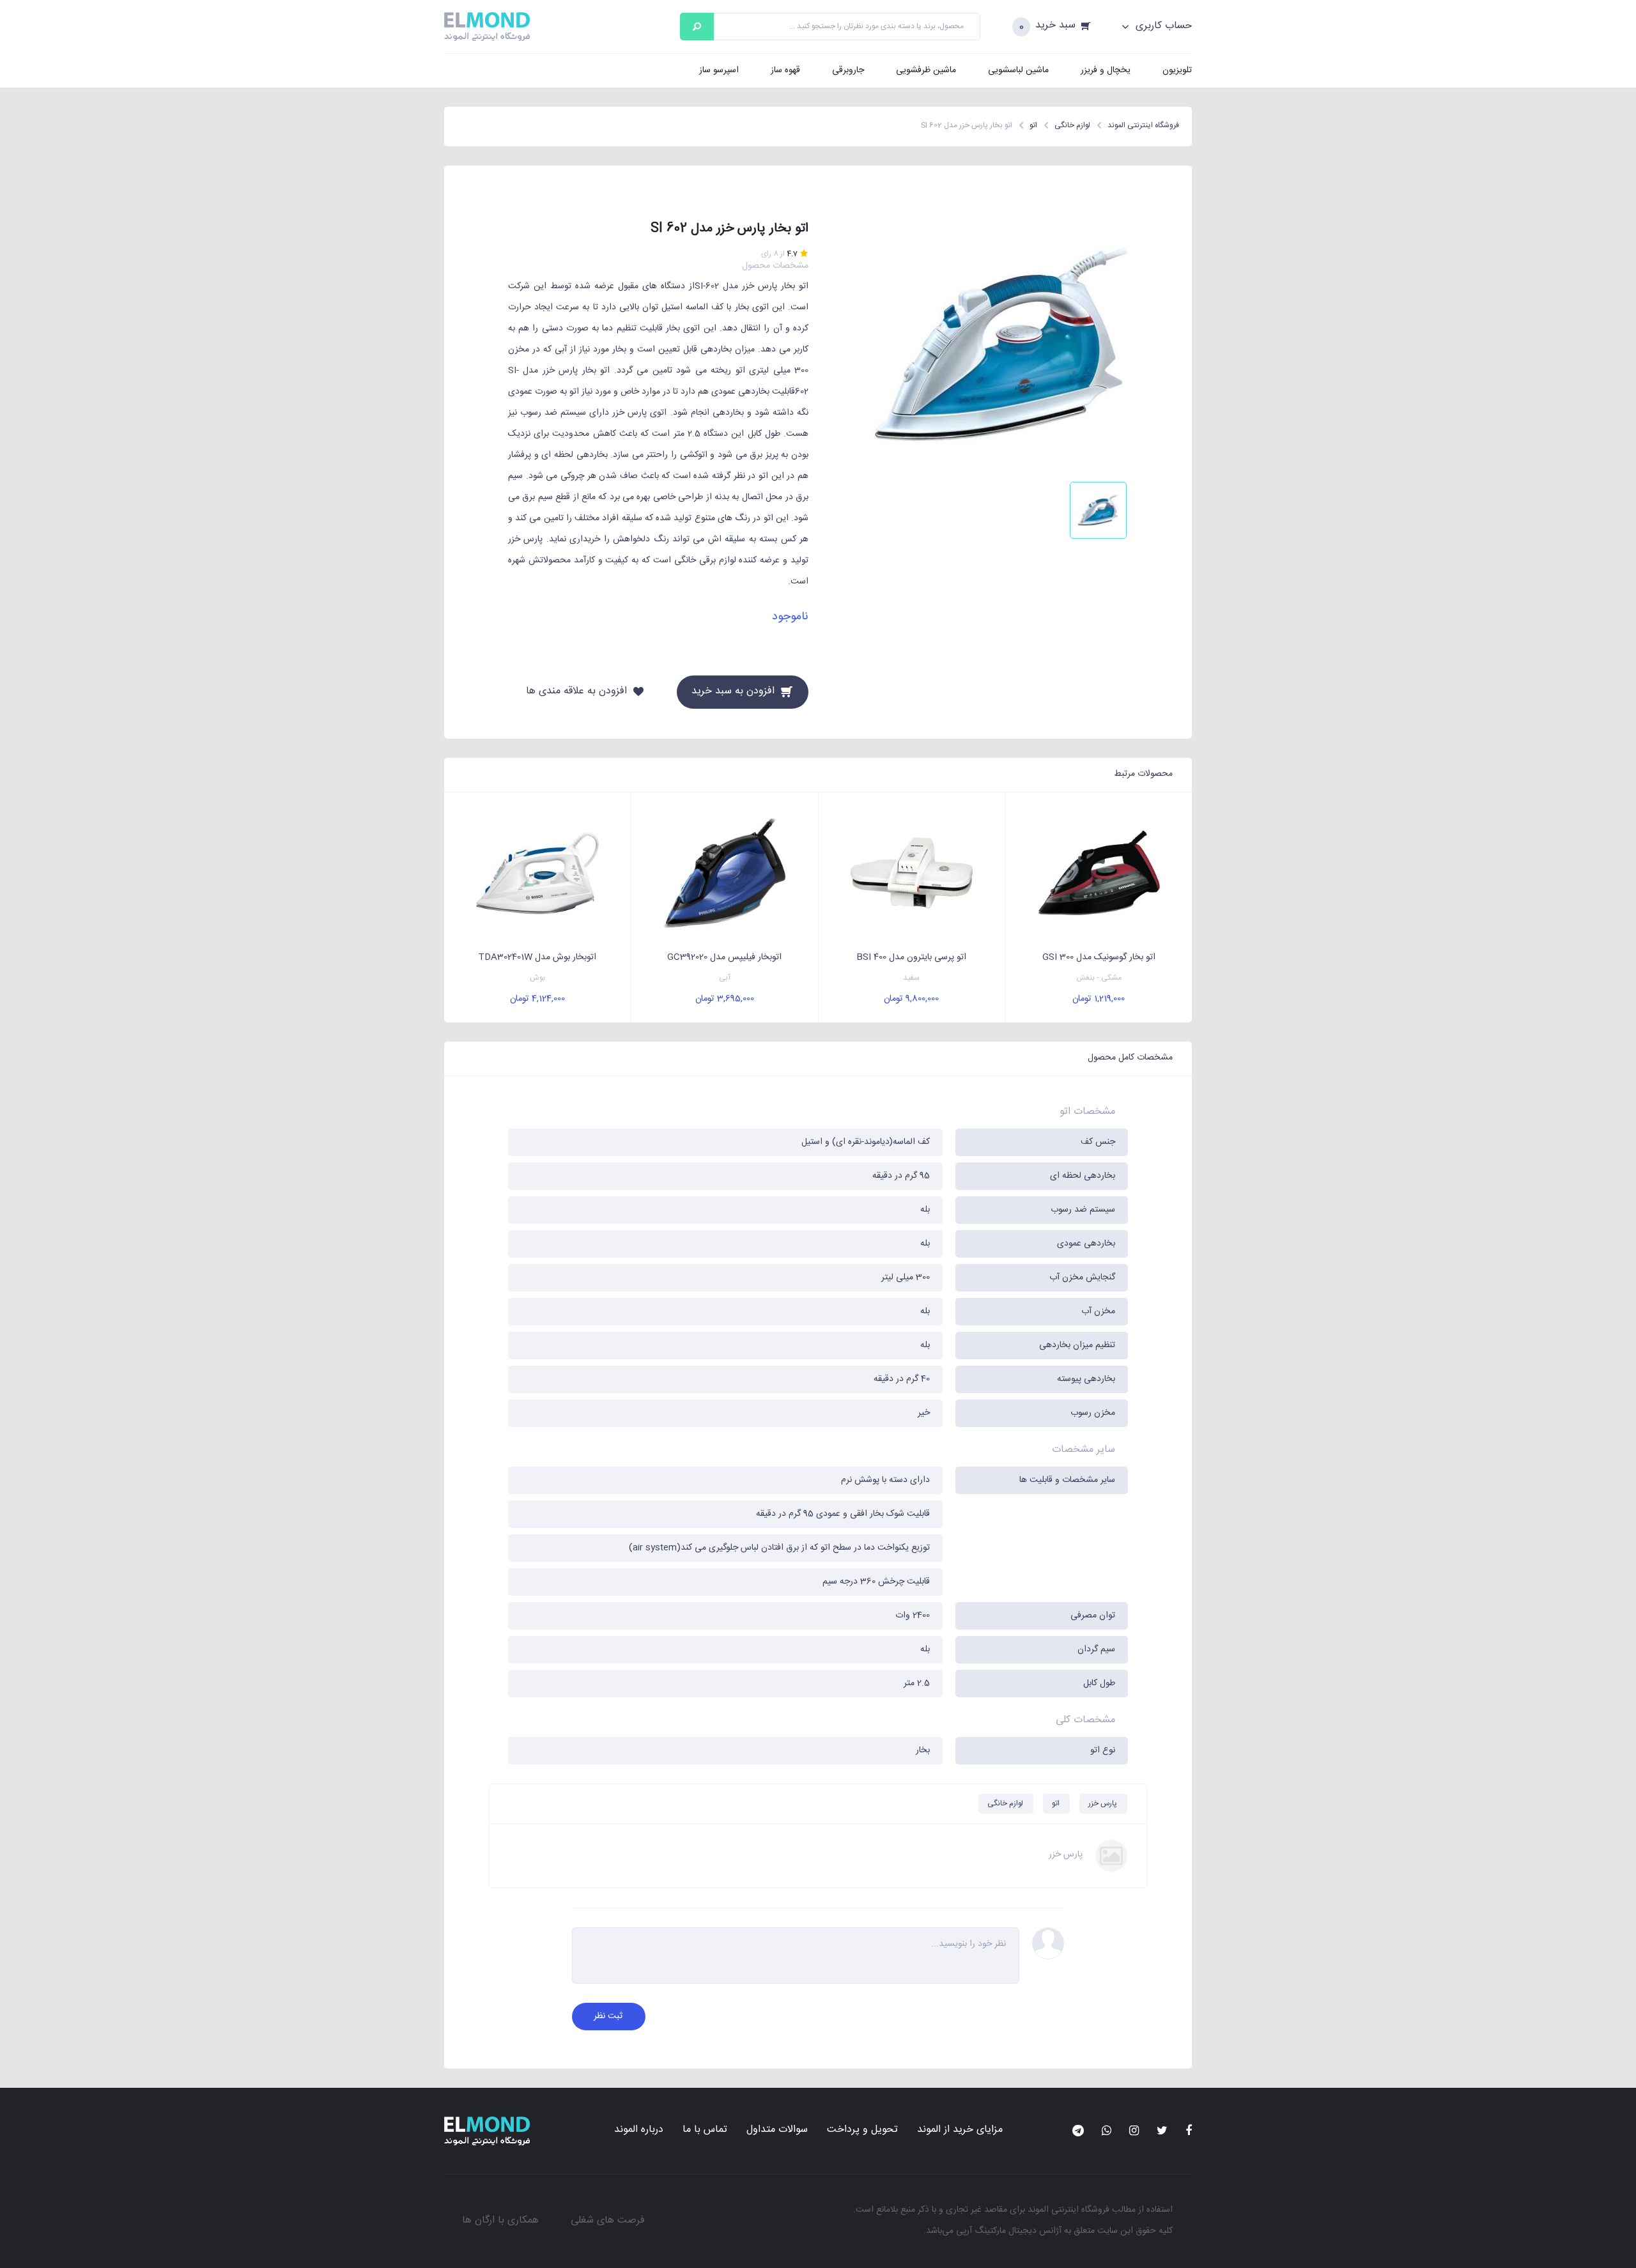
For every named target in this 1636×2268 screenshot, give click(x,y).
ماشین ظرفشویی (926, 70)
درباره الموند (639, 2130)
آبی (725, 978)
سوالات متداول (777, 2130)
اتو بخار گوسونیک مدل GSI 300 (1099, 957)
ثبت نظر (608, 2016)
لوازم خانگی (1005, 1803)
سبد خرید (1055, 26)
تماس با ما (705, 2130)
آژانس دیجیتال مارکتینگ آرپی (1009, 2231)
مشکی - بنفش (1099, 978)
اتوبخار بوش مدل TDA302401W (537, 957)
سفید (911, 978)
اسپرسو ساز (719, 70)
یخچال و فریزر (1106, 70)
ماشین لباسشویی (1018, 70)
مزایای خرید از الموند (960, 2130)
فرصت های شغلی (608, 2220)
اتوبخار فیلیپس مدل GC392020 (724, 957)
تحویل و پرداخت (862, 2130)
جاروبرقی (848, 70)
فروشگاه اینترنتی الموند (1069, 2210)
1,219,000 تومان (1099, 999)
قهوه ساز (785, 70)
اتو (1056, 1803)
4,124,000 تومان (537, 999)
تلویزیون (1177, 70)
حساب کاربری (1162, 26)
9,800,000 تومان (911, 999)
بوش (537, 978)
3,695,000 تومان (725, 999)
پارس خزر (1103, 1803)
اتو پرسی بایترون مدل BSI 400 (911, 957)
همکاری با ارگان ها (500, 2220)
